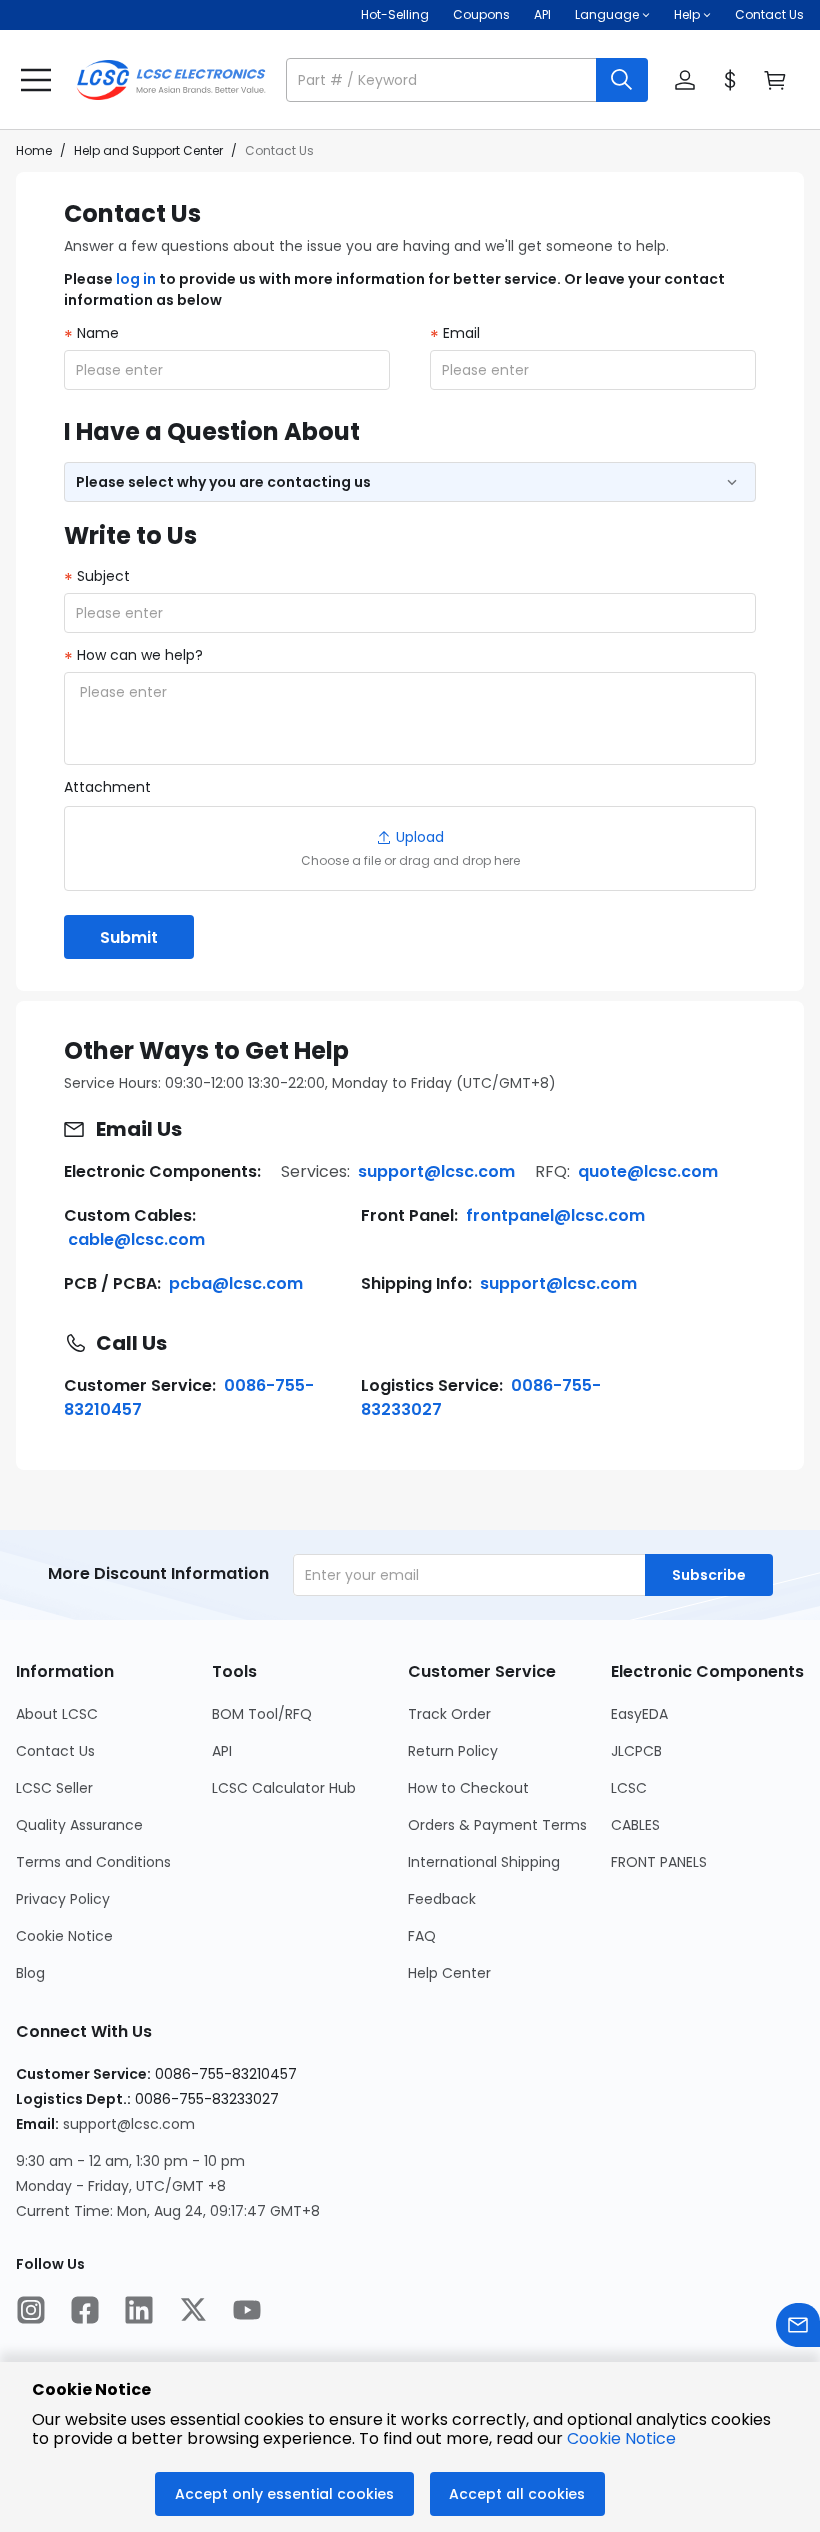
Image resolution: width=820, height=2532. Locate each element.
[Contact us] (798, 2327)
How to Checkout (468, 1788)
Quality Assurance (79, 1825)
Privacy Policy (63, 1899)
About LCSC (57, 1714)
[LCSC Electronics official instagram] (31, 2312)
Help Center (449, 1973)
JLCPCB (636, 1751)
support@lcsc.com (436, 1171)
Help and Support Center (148, 150)
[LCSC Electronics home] (171, 80)
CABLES (635, 1825)
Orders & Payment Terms (497, 1825)
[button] (467, 80)
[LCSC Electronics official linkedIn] (139, 2312)
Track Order (449, 1714)
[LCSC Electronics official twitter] (193, 2312)
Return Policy (453, 1751)
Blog (30, 1973)
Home (34, 150)
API (542, 14)
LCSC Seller (54, 1788)
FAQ (422, 1936)
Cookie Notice (64, 1936)
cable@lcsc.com (136, 1239)
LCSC (629, 1788)
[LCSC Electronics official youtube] (247, 2312)
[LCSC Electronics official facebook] (85, 2312)
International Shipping (484, 1862)
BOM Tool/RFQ (262, 1714)
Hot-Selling (395, 14)
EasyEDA (639, 1714)
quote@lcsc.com (648, 1171)
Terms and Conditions (93, 1862)
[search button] (622, 80)
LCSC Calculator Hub (284, 1788)
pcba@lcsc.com (236, 1283)
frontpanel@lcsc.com (555, 1215)
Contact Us (769, 14)
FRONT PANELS (659, 1862)
